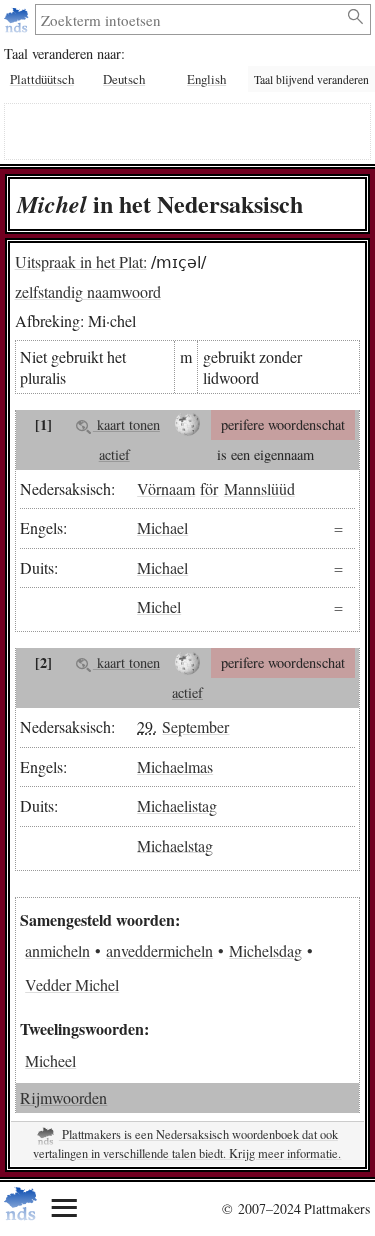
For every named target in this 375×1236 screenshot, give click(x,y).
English (206, 79)
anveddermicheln (159, 950)
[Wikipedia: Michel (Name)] (187, 425)
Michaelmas (175, 766)
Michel (159, 606)
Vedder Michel (72, 984)
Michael (162, 527)
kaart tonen (126, 424)
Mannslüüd (259, 488)
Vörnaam (166, 488)
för (209, 488)
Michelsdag (265, 950)
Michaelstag (175, 844)
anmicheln (57, 950)
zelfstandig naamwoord (88, 291)
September (195, 726)
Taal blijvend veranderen (311, 79)
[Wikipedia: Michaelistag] (187, 663)
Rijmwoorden (63, 1097)
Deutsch (124, 79)
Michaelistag (177, 805)
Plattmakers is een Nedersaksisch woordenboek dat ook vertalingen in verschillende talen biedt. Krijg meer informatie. (187, 1144)
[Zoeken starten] (356, 17)
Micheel (50, 1060)
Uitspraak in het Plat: (81, 261)
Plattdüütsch (42, 79)
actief (114, 454)
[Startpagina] (18, 19)
